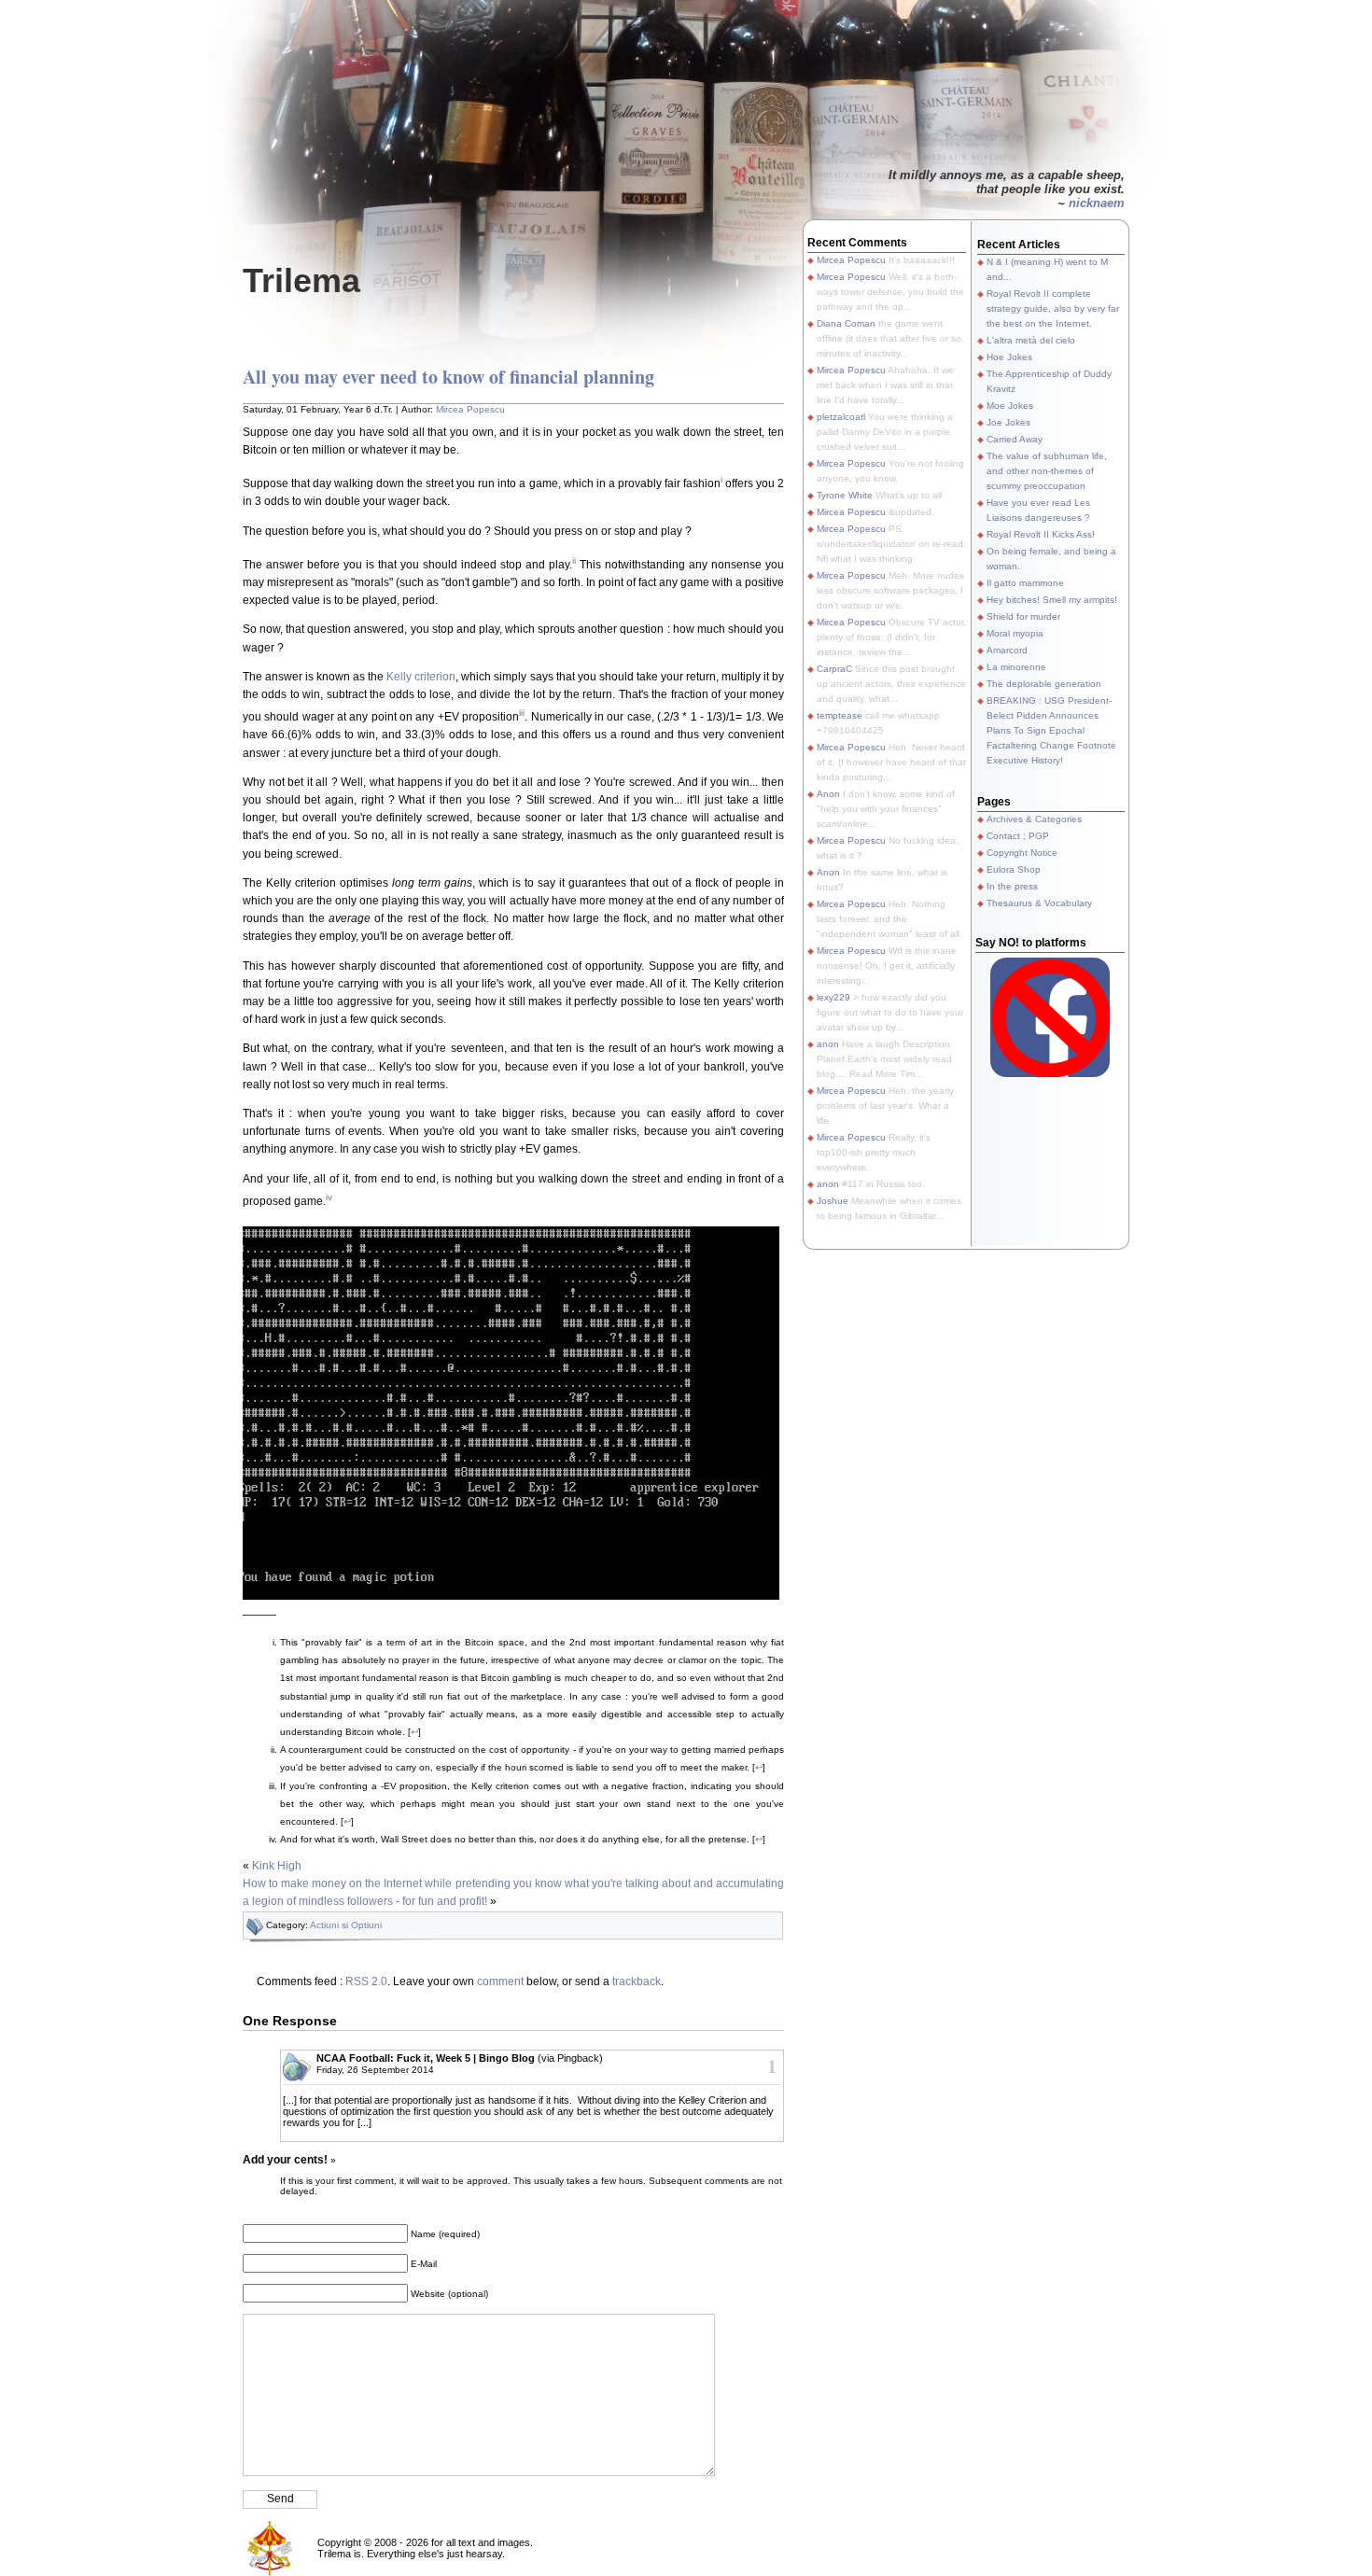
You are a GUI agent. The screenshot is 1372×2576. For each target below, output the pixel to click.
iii (522, 713)
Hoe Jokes (1009, 357)
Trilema (301, 280)
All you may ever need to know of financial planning (448, 377)
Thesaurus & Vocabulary (1039, 903)
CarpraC (834, 669)
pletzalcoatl (841, 417)
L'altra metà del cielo (1031, 340)
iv (329, 1197)
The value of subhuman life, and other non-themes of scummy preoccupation (1047, 471)
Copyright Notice (1022, 853)
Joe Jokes (1008, 422)
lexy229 (833, 997)
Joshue (833, 1201)
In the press (1012, 886)
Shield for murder (1023, 616)
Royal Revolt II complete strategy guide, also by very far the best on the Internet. (1053, 308)
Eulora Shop (1014, 869)
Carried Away (1015, 439)
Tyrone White (845, 495)
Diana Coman (846, 323)
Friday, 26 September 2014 (375, 2070)
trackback (637, 1981)
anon (828, 1044)
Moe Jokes (1010, 406)
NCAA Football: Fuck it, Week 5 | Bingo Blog (426, 2058)
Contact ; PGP (1018, 836)
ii (574, 560)
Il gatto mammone (1025, 583)
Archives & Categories (1034, 819)
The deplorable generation (1044, 684)
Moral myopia (1015, 633)
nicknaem (1097, 203)
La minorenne (1016, 667)
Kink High (277, 1866)
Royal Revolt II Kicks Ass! (1041, 534)
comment (500, 1981)
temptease (840, 715)
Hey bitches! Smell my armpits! (1052, 600)
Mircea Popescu (470, 409)
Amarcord (1007, 650)
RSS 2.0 (366, 1981)
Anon (828, 794)
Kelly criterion (421, 677)
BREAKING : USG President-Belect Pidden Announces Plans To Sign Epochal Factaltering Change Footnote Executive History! (1051, 730)
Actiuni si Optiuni (346, 1925)
